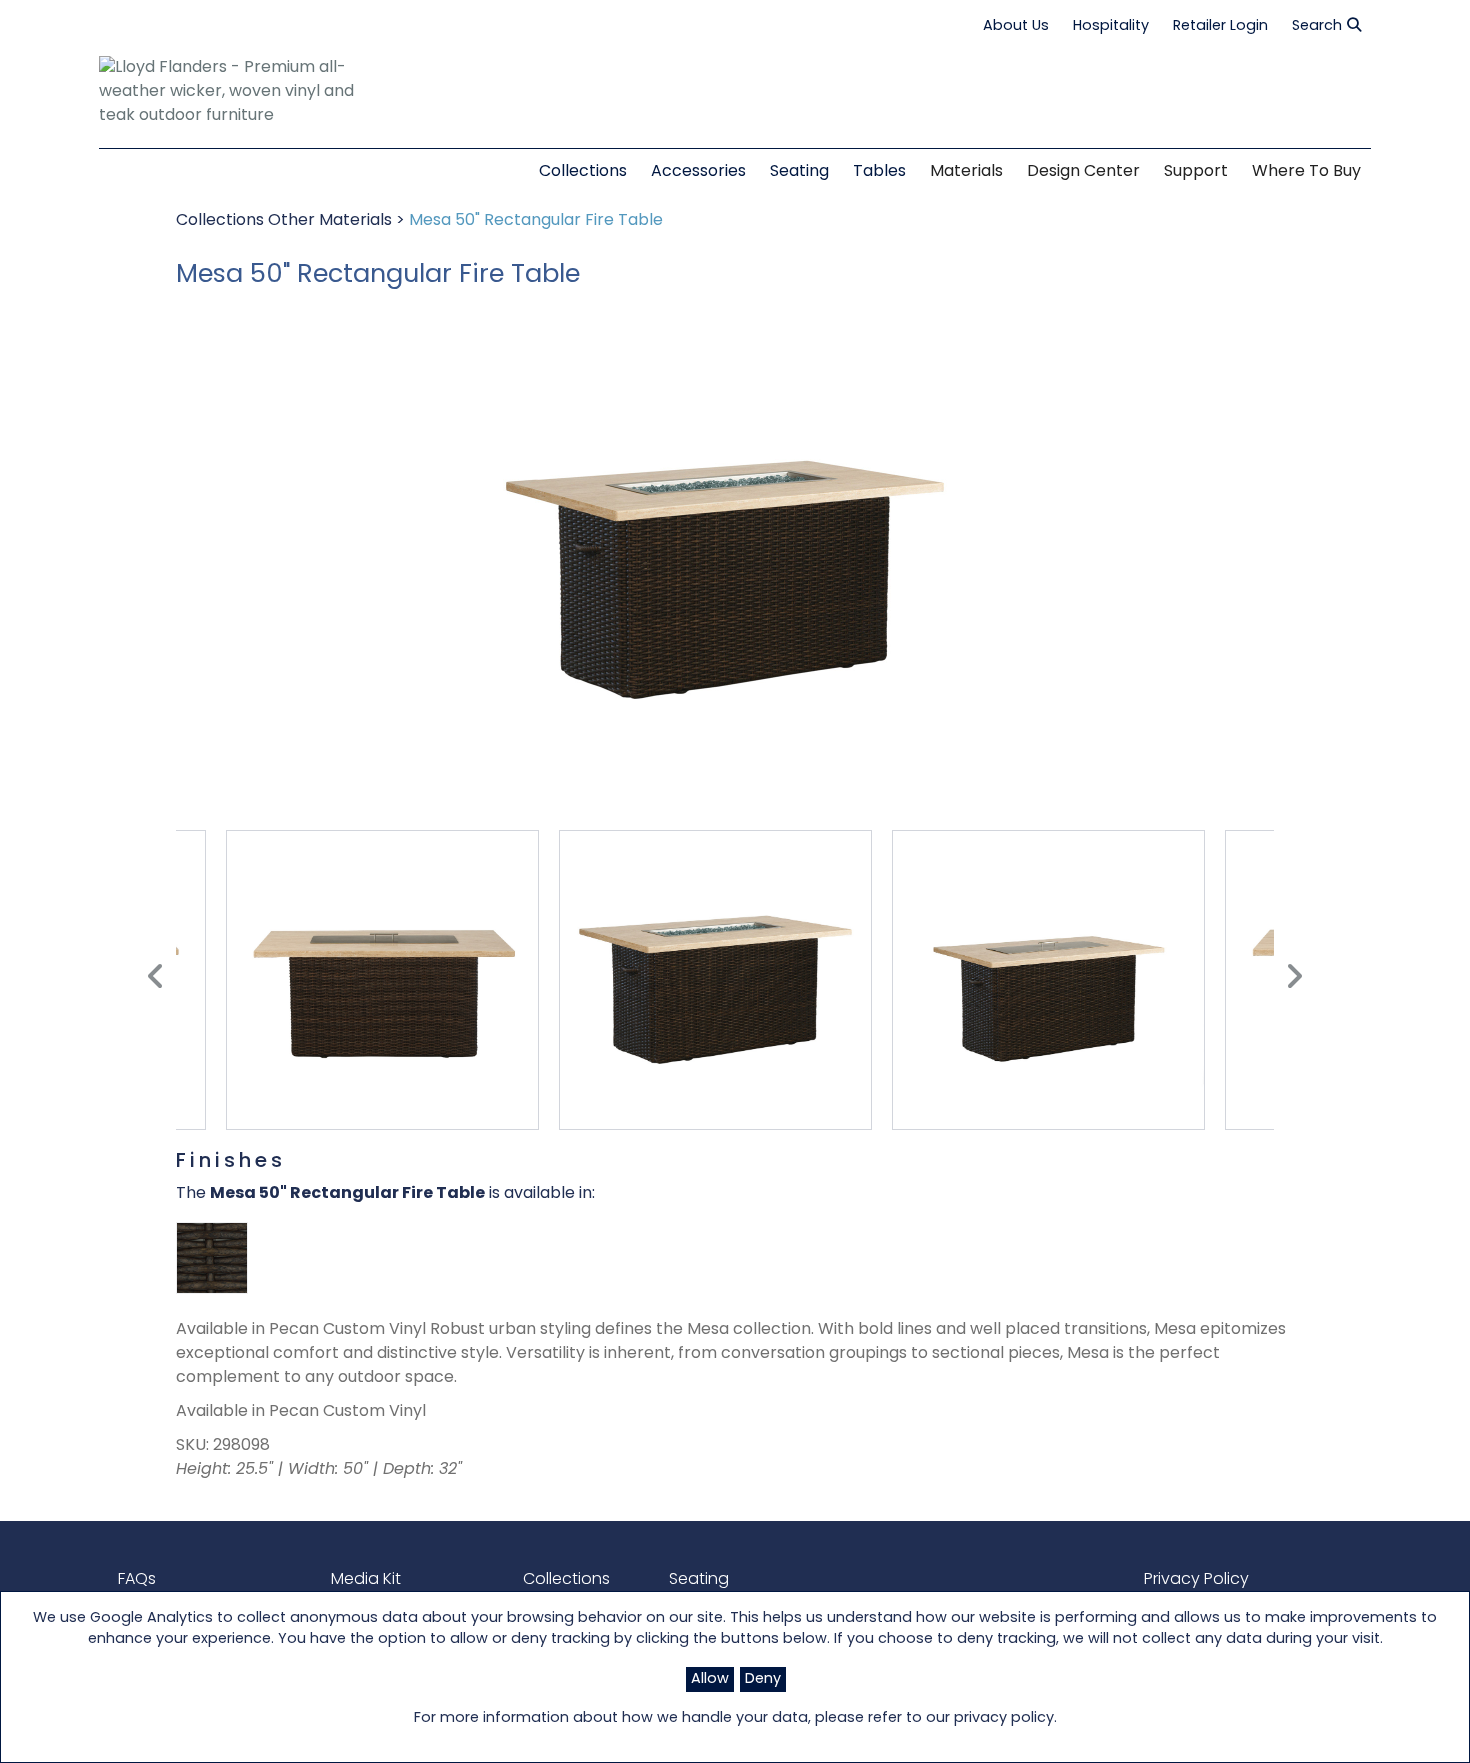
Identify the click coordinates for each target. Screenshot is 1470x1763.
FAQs (137, 1580)
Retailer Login (1220, 26)
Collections (222, 221)
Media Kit (366, 1580)
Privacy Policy (1196, 1580)
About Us (1016, 26)
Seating (699, 1580)
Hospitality (1111, 26)
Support (1196, 172)
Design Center (1083, 172)
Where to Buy (1306, 172)
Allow (710, 1679)
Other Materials (332, 221)
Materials (966, 172)
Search (1317, 26)
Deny (763, 1679)
